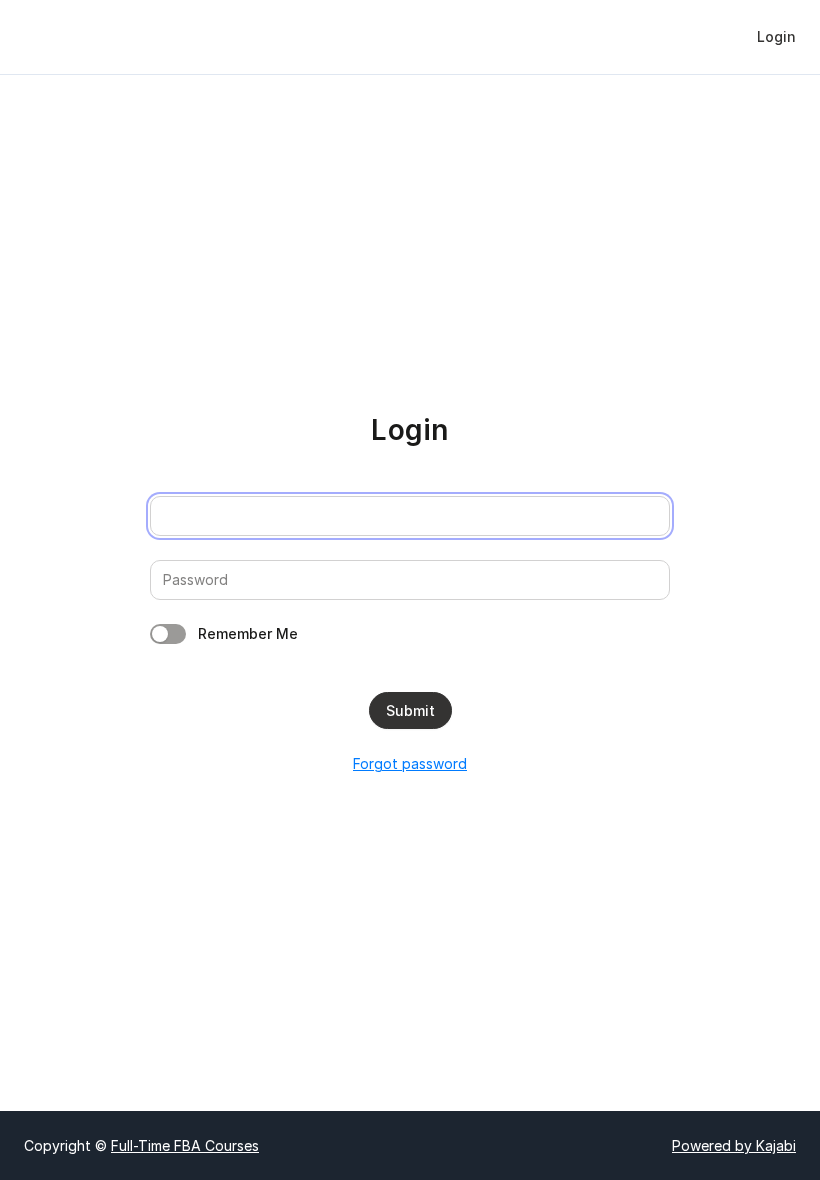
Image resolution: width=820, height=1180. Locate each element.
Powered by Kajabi (734, 1145)
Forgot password (410, 763)
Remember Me (248, 633)
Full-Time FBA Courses (185, 1145)
